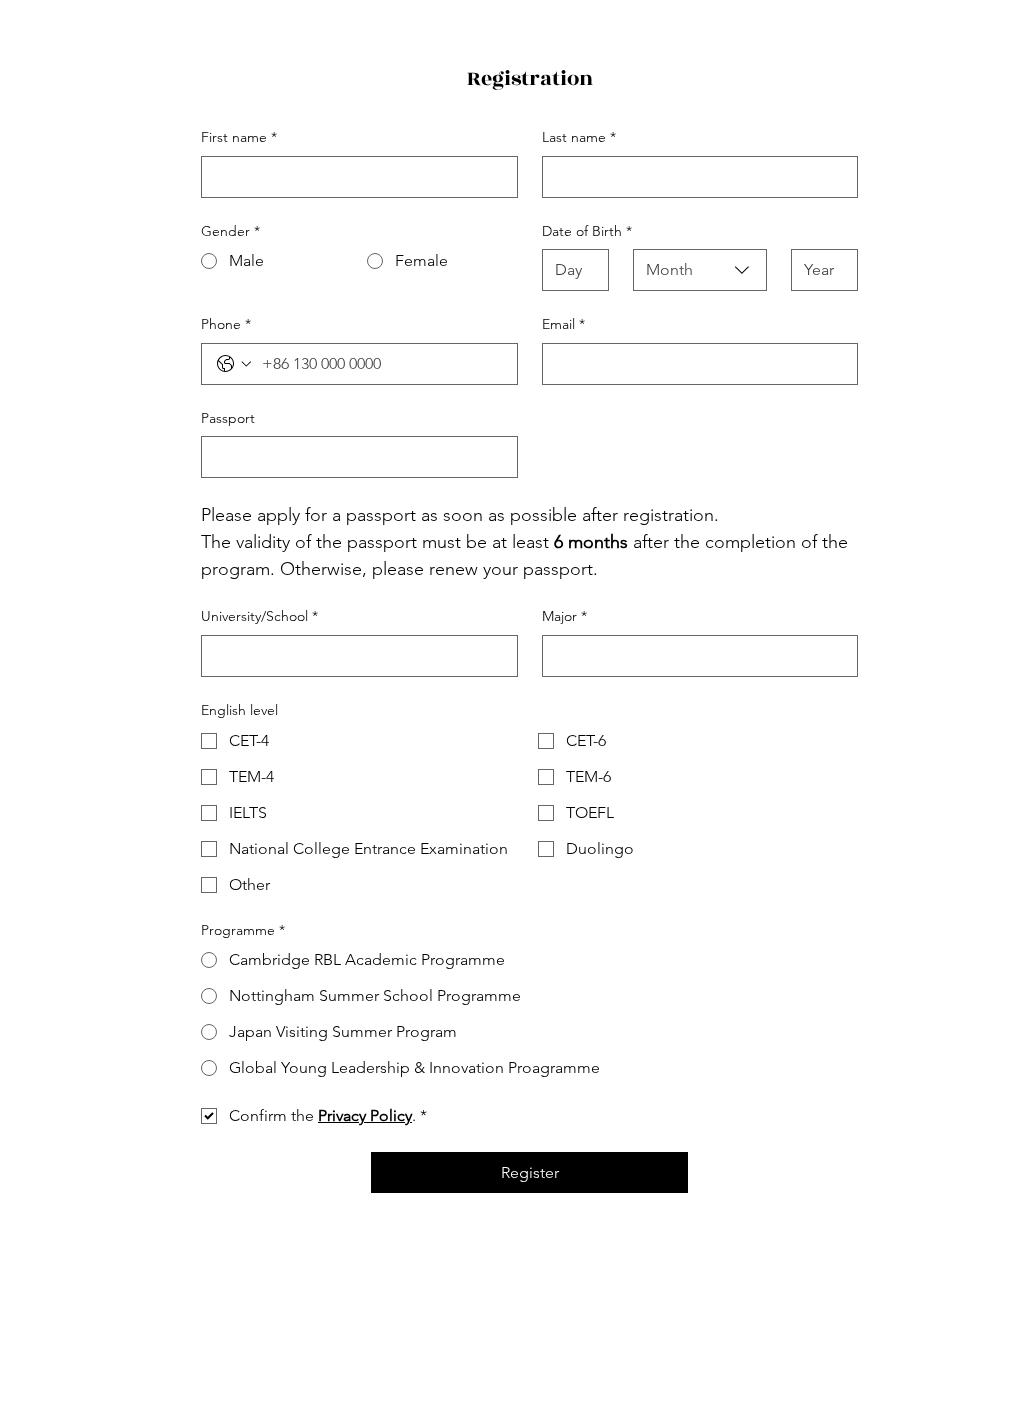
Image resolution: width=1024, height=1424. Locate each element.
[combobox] (700, 270)
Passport (228, 418)
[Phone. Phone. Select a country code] (234, 364)
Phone (226, 324)
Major (564, 616)
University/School (259, 616)
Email (563, 324)
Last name (579, 137)
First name (239, 137)
